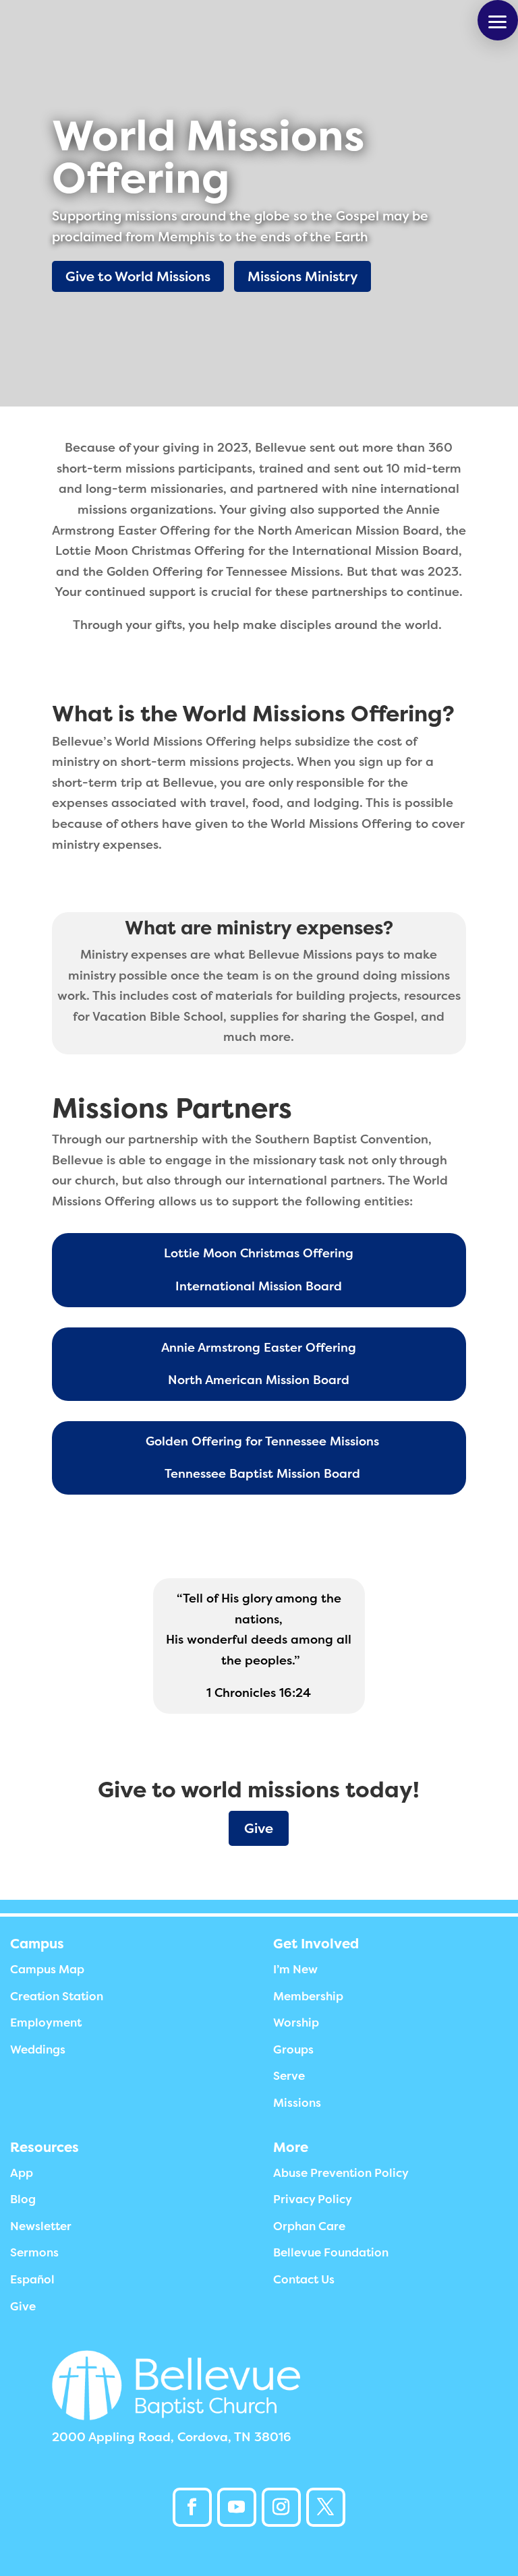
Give (259, 1828)
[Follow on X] (326, 2507)
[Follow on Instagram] (281, 2507)
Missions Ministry (303, 276)
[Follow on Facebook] (192, 2507)
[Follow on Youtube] (237, 2507)
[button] (498, 20)
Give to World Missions (138, 276)
